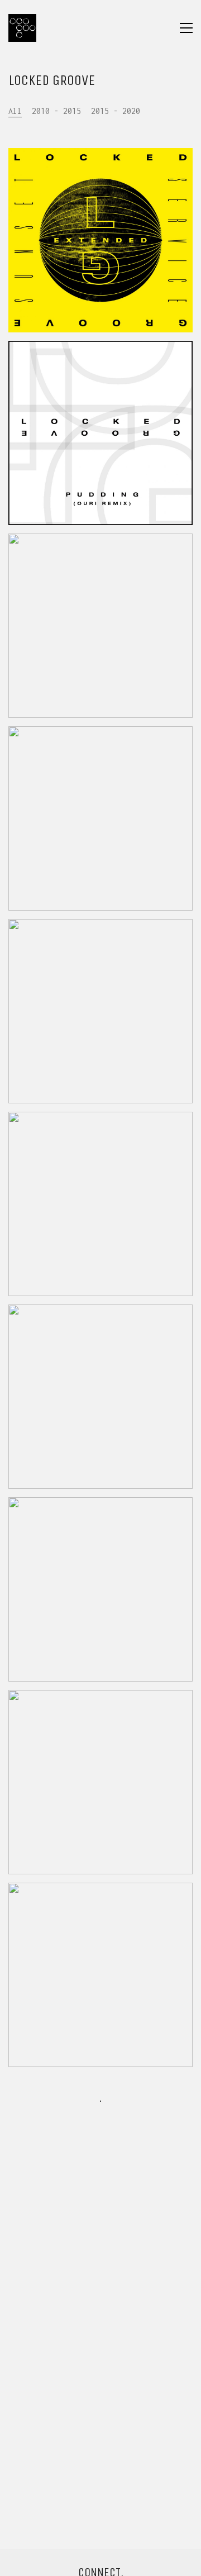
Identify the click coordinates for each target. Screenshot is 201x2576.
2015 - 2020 (116, 111)
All (15, 111)
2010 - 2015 (56, 111)
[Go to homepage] (22, 28)
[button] (186, 28)
